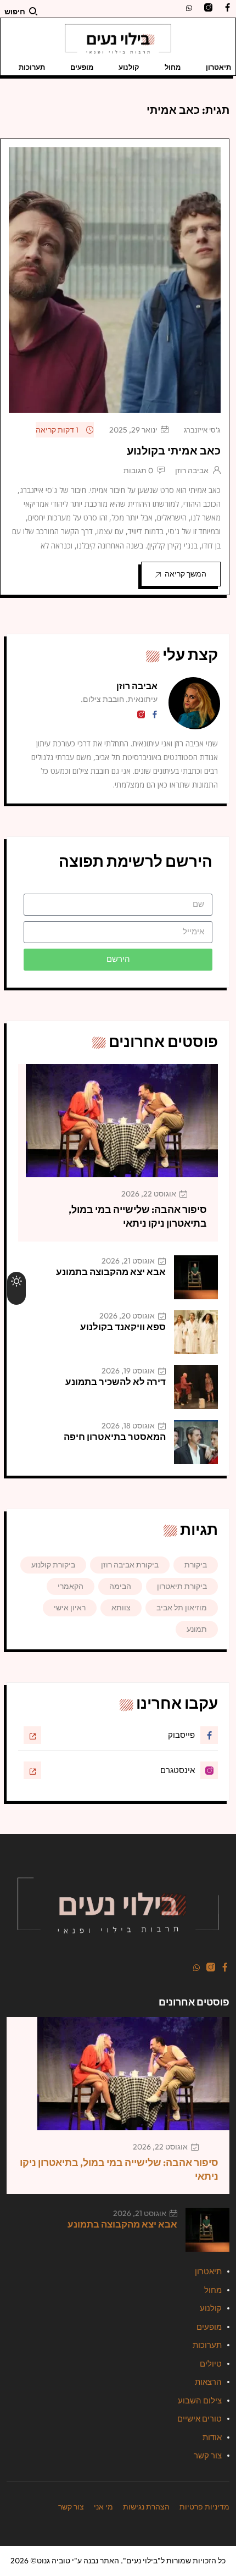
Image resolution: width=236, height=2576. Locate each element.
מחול (173, 67)
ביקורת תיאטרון (182, 1586)
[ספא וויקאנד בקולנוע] (196, 1332)
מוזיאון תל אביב (182, 1608)
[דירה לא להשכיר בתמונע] (196, 1387)
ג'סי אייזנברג (202, 430)
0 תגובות (138, 470)
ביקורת (196, 1565)
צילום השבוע (200, 2400)
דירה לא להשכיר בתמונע (116, 1381)
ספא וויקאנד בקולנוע (123, 1326)
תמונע (197, 1629)
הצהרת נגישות (146, 2507)
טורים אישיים (200, 2419)
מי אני (103, 2507)
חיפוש (15, 12)
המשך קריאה (186, 574)
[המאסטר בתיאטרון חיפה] (196, 1442)
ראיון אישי (70, 1608)
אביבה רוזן (192, 470)
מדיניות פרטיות (204, 2507)
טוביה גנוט (54, 2561)
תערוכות (32, 67)
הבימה (120, 1586)
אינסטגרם (178, 1770)
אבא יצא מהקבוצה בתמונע (111, 1272)
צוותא (121, 1608)
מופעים (82, 67)
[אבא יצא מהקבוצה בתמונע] (196, 1277)
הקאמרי (71, 1586)
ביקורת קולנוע (53, 1565)
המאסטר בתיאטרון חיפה (115, 1436)
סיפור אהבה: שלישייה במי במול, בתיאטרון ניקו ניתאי (138, 1216)
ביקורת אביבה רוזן (130, 1565)
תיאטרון (218, 67)
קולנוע (129, 67)
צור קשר (208, 2455)
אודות (212, 2437)
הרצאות (208, 2382)
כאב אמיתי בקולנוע (174, 450)
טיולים (211, 2364)
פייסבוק (181, 1735)
